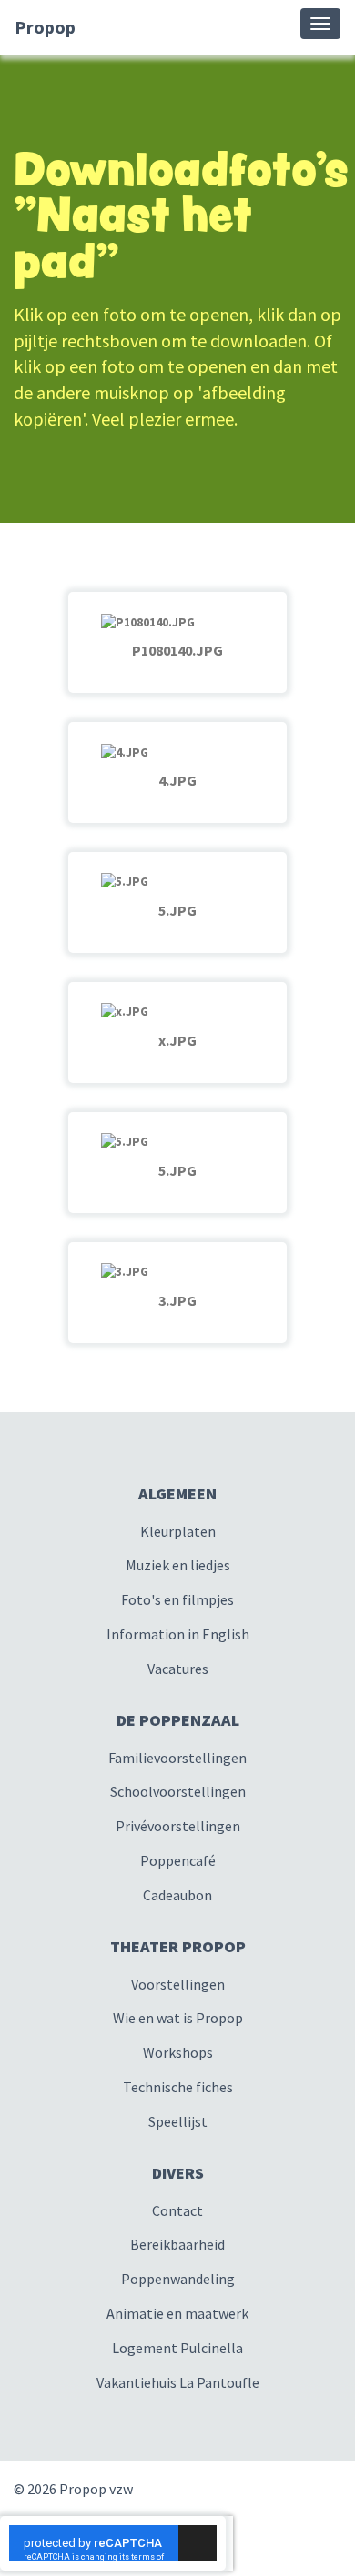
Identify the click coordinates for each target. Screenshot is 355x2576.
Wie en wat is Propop (178, 2018)
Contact (177, 2210)
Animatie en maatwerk (177, 2313)
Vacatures (178, 1669)
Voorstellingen (178, 1984)
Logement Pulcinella (177, 2348)
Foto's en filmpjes (177, 1599)
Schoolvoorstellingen (178, 1791)
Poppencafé (178, 1860)
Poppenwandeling (178, 2279)
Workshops (178, 2052)
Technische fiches (178, 2087)
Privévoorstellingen (178, 1826)
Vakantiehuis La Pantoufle (178, 2382)
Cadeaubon (177, 1895)
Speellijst (178, 2121)
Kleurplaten (178, 1531)
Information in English (178, 1634)
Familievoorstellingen (177, 1758)
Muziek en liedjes (178, 1565)
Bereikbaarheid (177, 2244)
